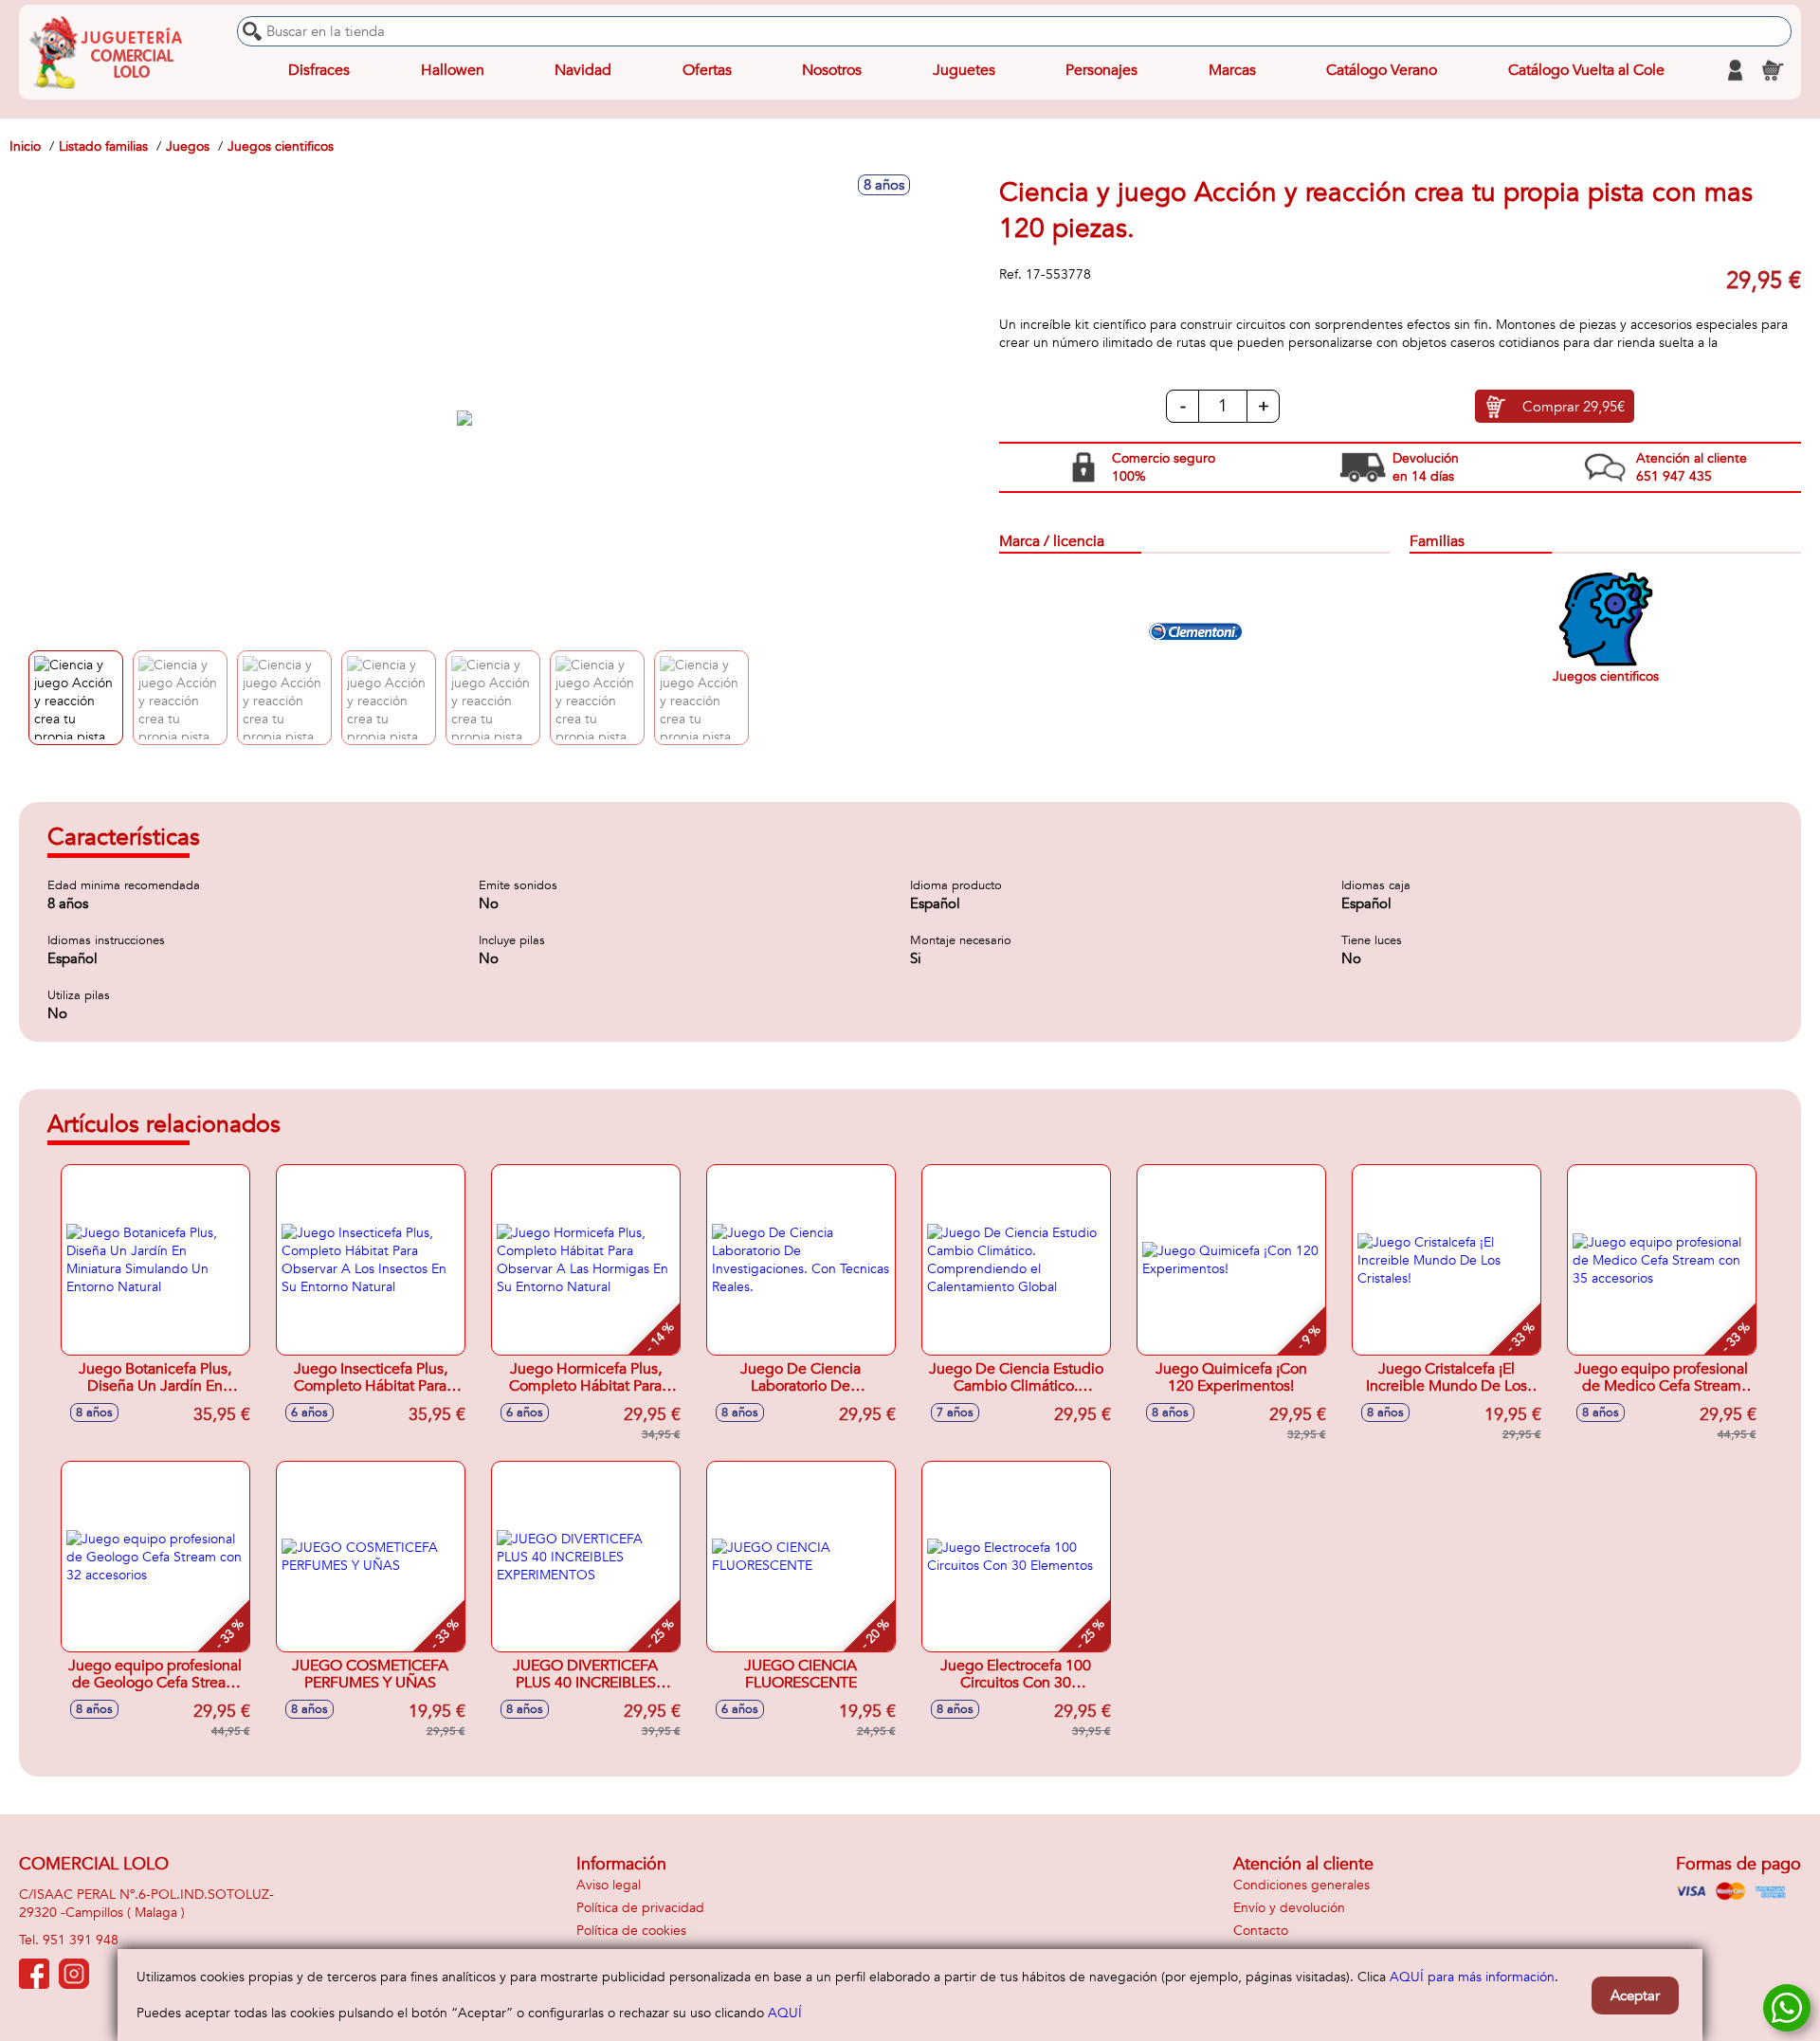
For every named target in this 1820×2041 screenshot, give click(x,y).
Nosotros (832, 70)
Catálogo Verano (1382, 70)
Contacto (1261, 1931)
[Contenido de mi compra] (1773, 70)
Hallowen (453, 70)
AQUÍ (785, 2013)
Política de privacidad (640, 1908)
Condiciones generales (1301, 1885)
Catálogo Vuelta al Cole (1586, 70)
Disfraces (319, 70)
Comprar (1574, 407)
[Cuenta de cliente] (1735, 70)
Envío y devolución (1289, 1908)
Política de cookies (631, 1931)
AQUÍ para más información (1472, 1977)
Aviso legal (609, 1885)
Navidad (583, 70)
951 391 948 (81, 1940)
